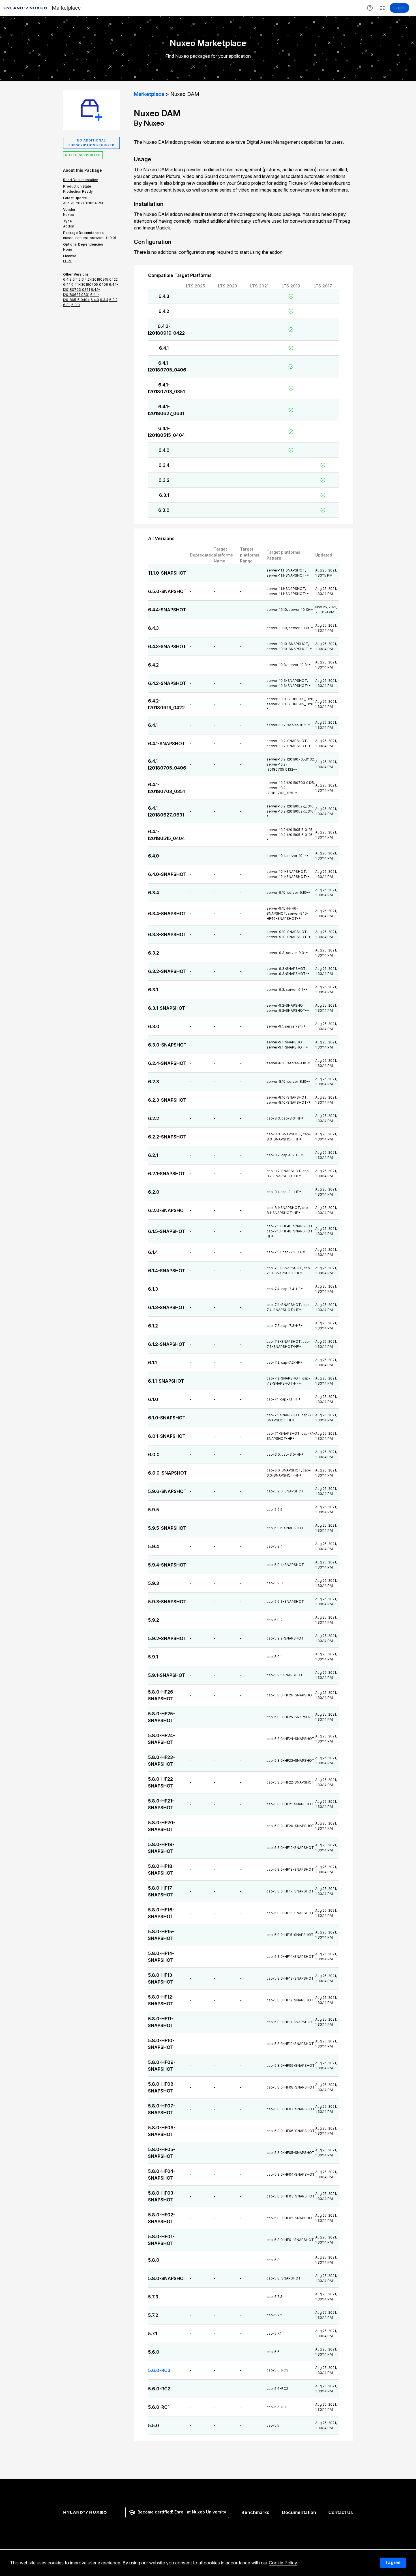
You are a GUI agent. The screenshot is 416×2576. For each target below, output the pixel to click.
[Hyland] (86, 2512)
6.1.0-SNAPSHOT (167, 1418)
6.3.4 (164, 465)
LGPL (67, 261)
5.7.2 (153, 2315)
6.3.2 (164, 480)
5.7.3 (153, 2297)
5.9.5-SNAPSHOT (167, 1528)
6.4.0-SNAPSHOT (167, 874)
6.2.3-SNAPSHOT (167, 1100)
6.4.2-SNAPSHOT (167, 683)
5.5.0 (154, 2425)
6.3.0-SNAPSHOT (167, 1045)
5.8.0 (154, 2260)
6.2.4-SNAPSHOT (167, 1063)
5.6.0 (154, 2352)
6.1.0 (153, 1399)
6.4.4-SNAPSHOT (167, 610)
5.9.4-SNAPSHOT (167, 1565)
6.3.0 (164, 510)
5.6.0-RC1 (159, 2407)
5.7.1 (153, 2334)
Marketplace (149, 94)
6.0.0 (154, 1454)
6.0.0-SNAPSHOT (167, 1473)
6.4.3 (164, 296)
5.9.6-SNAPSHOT (167, 1491)
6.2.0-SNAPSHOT (167, 1210)
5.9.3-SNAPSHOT (167, 1602)
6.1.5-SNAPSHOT (167, 1231)
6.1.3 (153, 1289)
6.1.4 (153, 1252)
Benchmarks (255, 2512)
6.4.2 (164, 311)
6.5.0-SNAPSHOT (167, 591)
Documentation (299, 2512)
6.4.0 (164, 450)
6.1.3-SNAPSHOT (167, 1307)
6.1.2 (153, 1326)
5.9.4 (154, 1546)
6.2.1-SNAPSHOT (167, 1174)
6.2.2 (154, 1118)
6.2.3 (154, 1082)
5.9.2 (154, 1620)
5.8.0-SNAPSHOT (167, 2278)
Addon (69, 226)
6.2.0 (154, 1192)
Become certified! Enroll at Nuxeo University (182, 2512)
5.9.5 (154, 1510)
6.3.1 (164, 495)
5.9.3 (154, 1583)
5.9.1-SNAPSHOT (167, 1675)
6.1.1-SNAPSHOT (166, 1381)
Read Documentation (81, 180)
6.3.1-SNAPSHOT (167, 1008)
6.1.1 (152, 1363)
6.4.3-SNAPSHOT (167, 646)
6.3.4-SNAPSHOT (167, 914)
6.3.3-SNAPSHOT (167, 934)
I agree (393, 2563)
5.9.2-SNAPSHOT (167, 1638)
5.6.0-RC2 (159, 2389)
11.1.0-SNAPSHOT (167, 573)
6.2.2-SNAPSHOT (167, 1137)
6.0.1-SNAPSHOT (167, 1436)
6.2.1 (153, 1155)
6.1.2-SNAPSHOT (167, 1344)
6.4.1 (164, 348)
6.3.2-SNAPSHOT (167, 971)
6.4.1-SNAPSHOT (166, 744)
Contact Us (341, 2512)
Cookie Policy (283, 2563)
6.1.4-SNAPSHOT (167, 1271)
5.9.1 (153, 1657)
